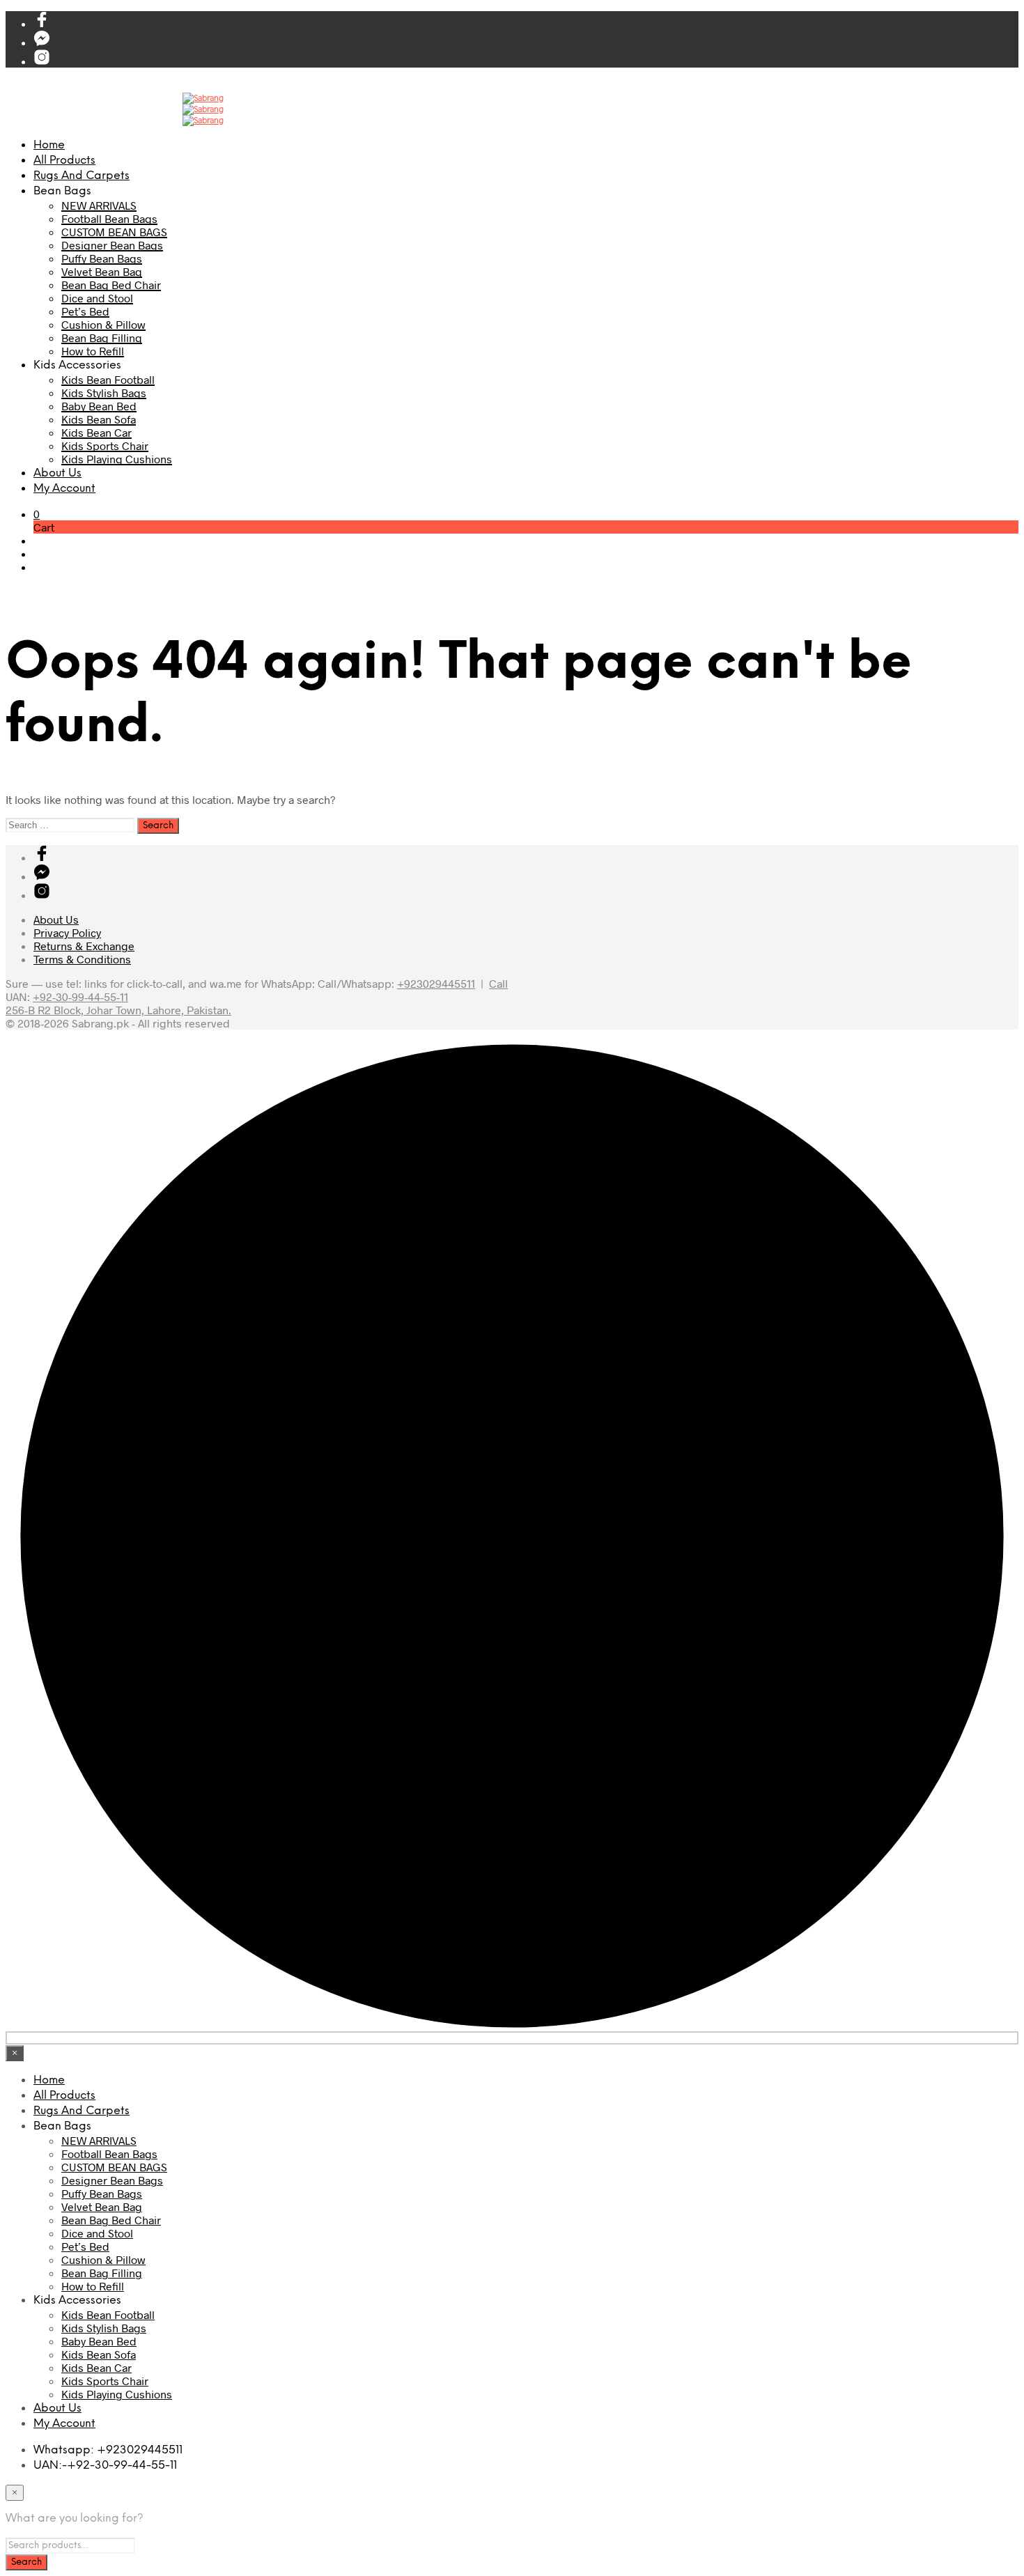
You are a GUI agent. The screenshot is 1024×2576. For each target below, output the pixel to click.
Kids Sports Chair (105, 445)
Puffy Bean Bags (102, 258)
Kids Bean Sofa (99, 419)
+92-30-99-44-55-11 (80, 996)
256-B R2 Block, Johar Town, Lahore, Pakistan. (118, 1010)
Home (49, 145)
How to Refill (93, 351)
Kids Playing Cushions (117, 459)
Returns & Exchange (84, 946)
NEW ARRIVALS (99, 205)
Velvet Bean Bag (102, 271)
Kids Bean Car (96, 432)
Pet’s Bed (85, 311)
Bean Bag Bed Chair (111, 285)
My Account (64, 489)
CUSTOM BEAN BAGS (114, 232)
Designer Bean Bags (112, 245)
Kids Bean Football (108, 379)
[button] (37, 514)
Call (498, 983)
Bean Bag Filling (102, 337)
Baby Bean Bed (99, 406)
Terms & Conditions (82, 959)
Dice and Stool (97, 298)
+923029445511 (436, 983)
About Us (57, 473)
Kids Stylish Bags (104, 393)
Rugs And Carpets (82, 176)
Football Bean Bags (109, 218)
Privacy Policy (67, 932)
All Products (64, 161)
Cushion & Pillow (103, 324)
